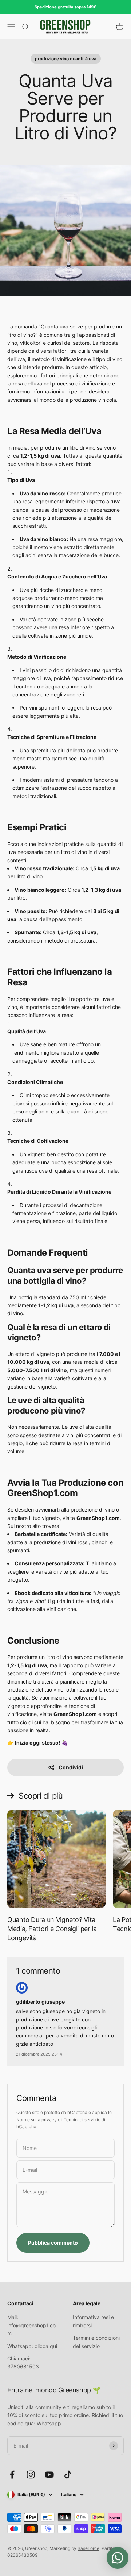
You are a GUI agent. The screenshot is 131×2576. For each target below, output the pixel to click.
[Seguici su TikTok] (68, 2475)
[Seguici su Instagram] (31, 2475)
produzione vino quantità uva (66, 59)
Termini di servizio (82, 2120)
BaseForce (88, 2548)
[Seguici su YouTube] (49, 2475)
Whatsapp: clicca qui (32, 2346)
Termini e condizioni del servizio (96, 2342)
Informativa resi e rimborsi (93, 2321)
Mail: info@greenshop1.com (31, 2325)
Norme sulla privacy (37, 2120)
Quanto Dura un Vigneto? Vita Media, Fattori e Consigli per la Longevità (52, 1929)
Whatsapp (49, 2423)
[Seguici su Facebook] (12, 2475)
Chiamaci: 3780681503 (23, 2362)
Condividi (71, 1767)
